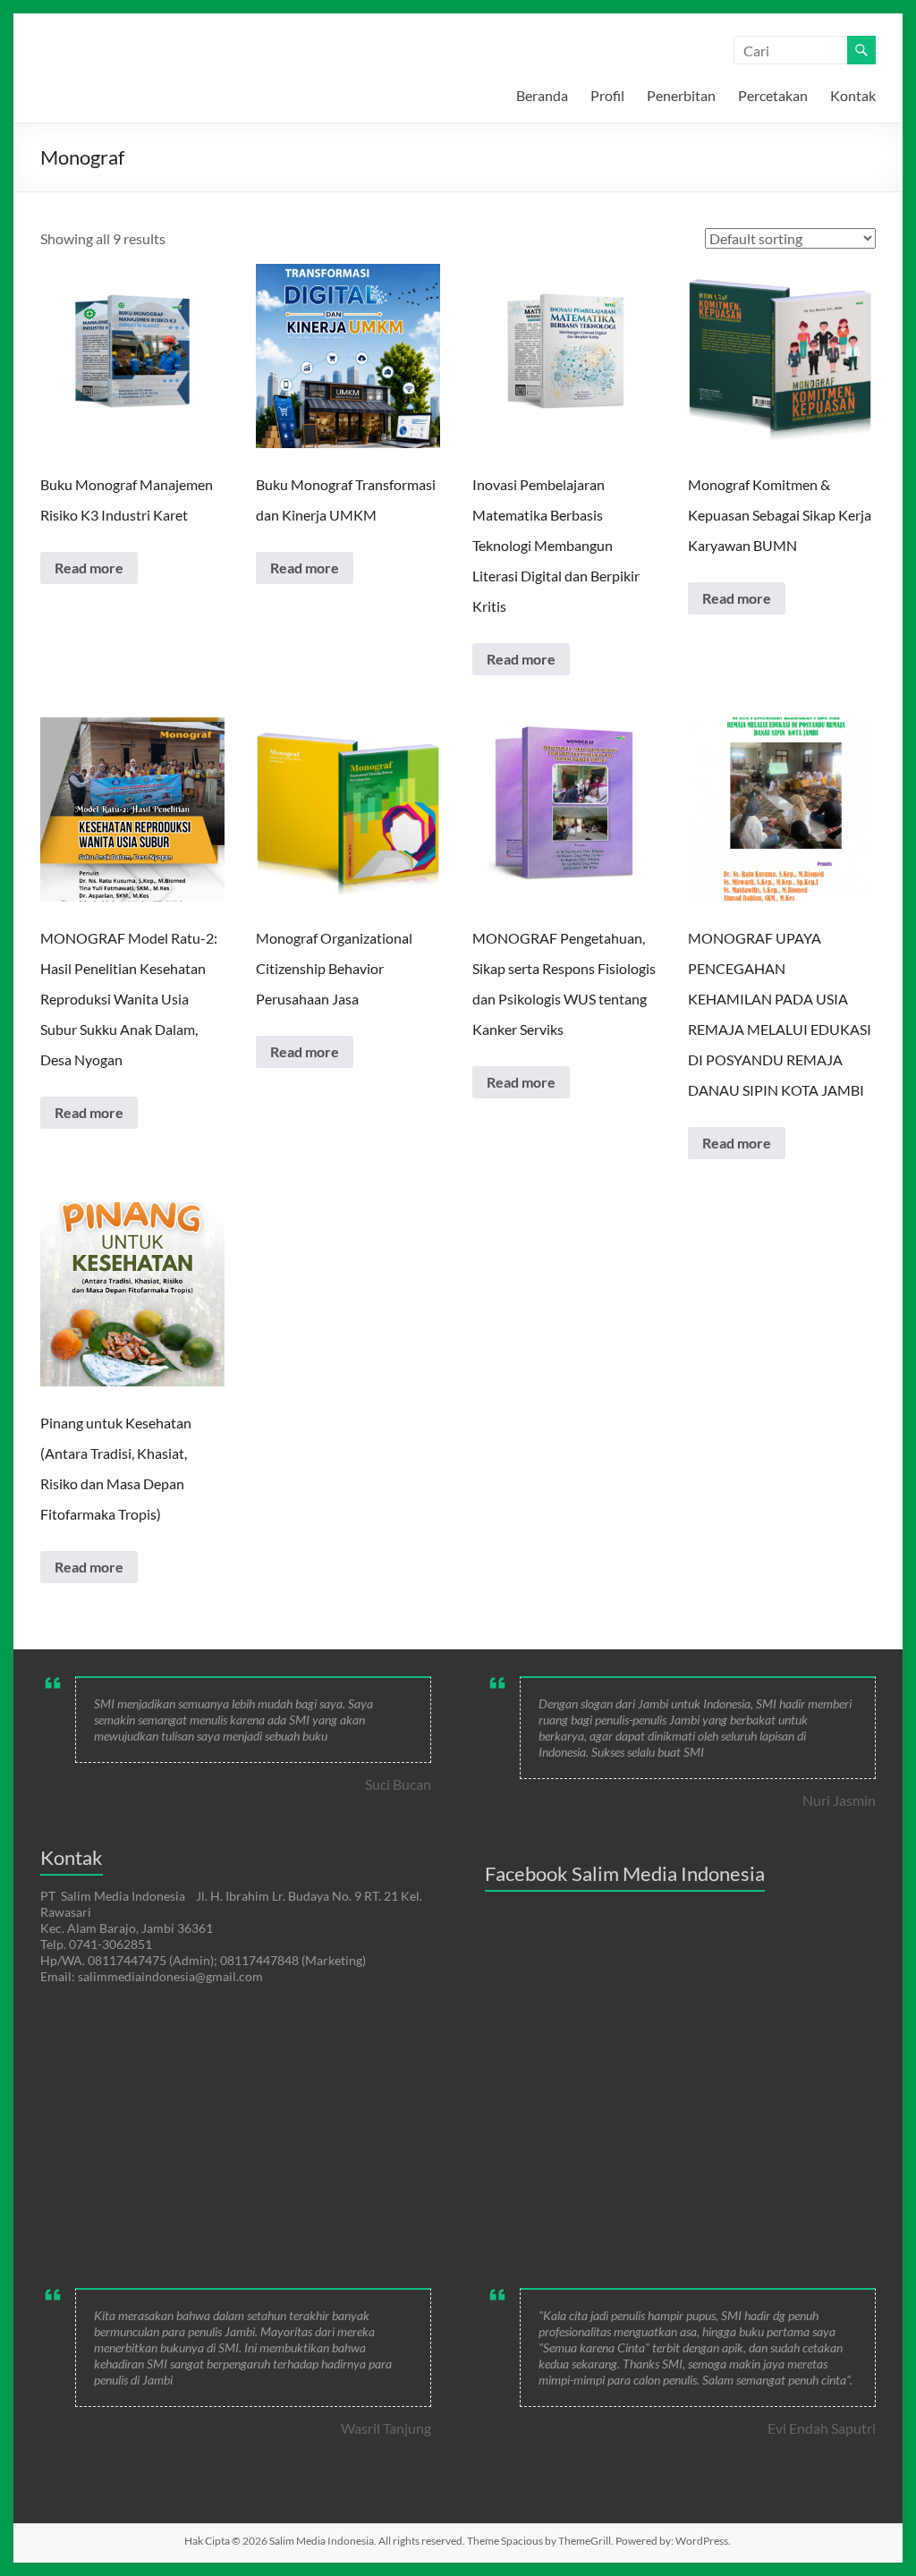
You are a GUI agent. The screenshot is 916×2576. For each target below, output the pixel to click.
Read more (89, 568)
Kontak (853, 95)
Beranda (542, 95)
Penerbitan (681, 95)
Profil (607, 95)
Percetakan (773, 95)
